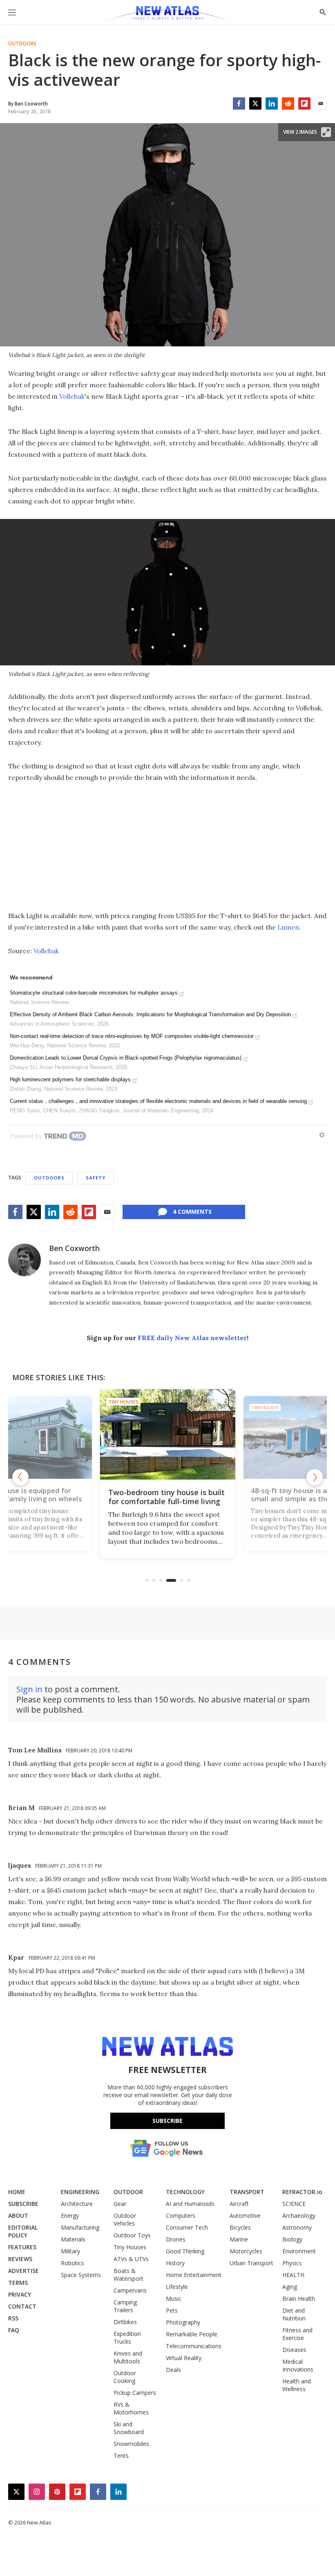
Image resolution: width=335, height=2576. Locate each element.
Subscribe (167, 2121)
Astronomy (297, 2227)
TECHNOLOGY (185, 2192)
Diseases (294, 2350)
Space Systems (81, 2275)
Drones (176, 2239)
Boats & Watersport (128, 2275)
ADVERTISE (23, 2271)
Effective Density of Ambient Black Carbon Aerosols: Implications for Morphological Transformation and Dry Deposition (150, 1014)
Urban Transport (251, 2263)
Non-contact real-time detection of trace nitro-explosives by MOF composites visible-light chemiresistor (132, 1036)
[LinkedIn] (272, 103)
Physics (292, 2263)
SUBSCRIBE (23, 2204)
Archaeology (299, 2216)
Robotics (73, 2263)
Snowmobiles (131, 2444)
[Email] (321, 103)
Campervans (130, 2290)
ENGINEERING (80, 2192)
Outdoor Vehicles (125, 2219)
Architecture (77, 2204)
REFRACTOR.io (302, 2192)
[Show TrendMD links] (322, 1135)
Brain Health (299, 2299)
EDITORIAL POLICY (23, 2231)
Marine (239, 2239)
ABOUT (18, 2216)
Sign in (29, 1689)
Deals (173, 2370)
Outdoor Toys (132, 2235)
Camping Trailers (125, 2306)
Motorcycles (246, 2251)
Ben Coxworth (74, 1248)
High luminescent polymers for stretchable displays (70, 1079)
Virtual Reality (184, 2358)
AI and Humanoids (190, 2204)
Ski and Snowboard (129, 2428)
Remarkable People (192, 2334)
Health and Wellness (297, 2385)
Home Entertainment (194, 2275)
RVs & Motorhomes (131, 2408)
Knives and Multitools (128, 2357)
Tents (121, 2456)
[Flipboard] (304, 103)
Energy (70, 2216)
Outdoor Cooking (125, 2377)
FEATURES (22, 2247)
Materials (73, 2239)
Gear (120, 2204)
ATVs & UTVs (131, 2259)
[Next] (315, 1477)
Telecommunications (194, 2346)
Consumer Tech (187, 2227)
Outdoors (22, 44)
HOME (17, 2192)
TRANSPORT (247, 2192)
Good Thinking (185, 2251)
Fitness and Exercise (297, 2334)
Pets (172, 2310)
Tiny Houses (123, 1402)
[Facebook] (239, 103)
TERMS (18, 2283)
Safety (96, 1178)
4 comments (192, 1212)
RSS (13, 2318)
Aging (290, 2287)
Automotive (245, 2216)
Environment (299, 2251)
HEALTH (293, 2275)
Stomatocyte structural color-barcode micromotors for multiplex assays (94, 993)
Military (70, 2251)
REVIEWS (20, 2259)
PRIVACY (20, 2294)
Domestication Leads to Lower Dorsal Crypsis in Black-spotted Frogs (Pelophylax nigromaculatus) (126, 1058)
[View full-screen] (326, 132)
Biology (292, 2239)
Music (174, 2299)
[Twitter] (255, 103)
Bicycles (240, 2227)
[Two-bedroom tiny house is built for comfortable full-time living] (168, 1434)
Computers (181, 2216)
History (175, 2263)
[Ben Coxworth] (25, 1260)
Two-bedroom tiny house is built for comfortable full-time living (166, 1497)
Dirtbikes (125, 2322)
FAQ (14, 2330)
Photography (183, 2322)
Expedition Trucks (127, 2338)
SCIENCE (294, 2204)
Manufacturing (80, 2227)
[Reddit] (288, 103)
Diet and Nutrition (294, 2314)
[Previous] (20, 1477)
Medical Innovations (298, 2365)
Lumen (288, 927)
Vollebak (72, 396)
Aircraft (239, 2204)
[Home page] (167, 14)
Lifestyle (177, 2287)
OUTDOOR (128, 2192)
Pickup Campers (135, 2393)
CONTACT (22, 2306)
